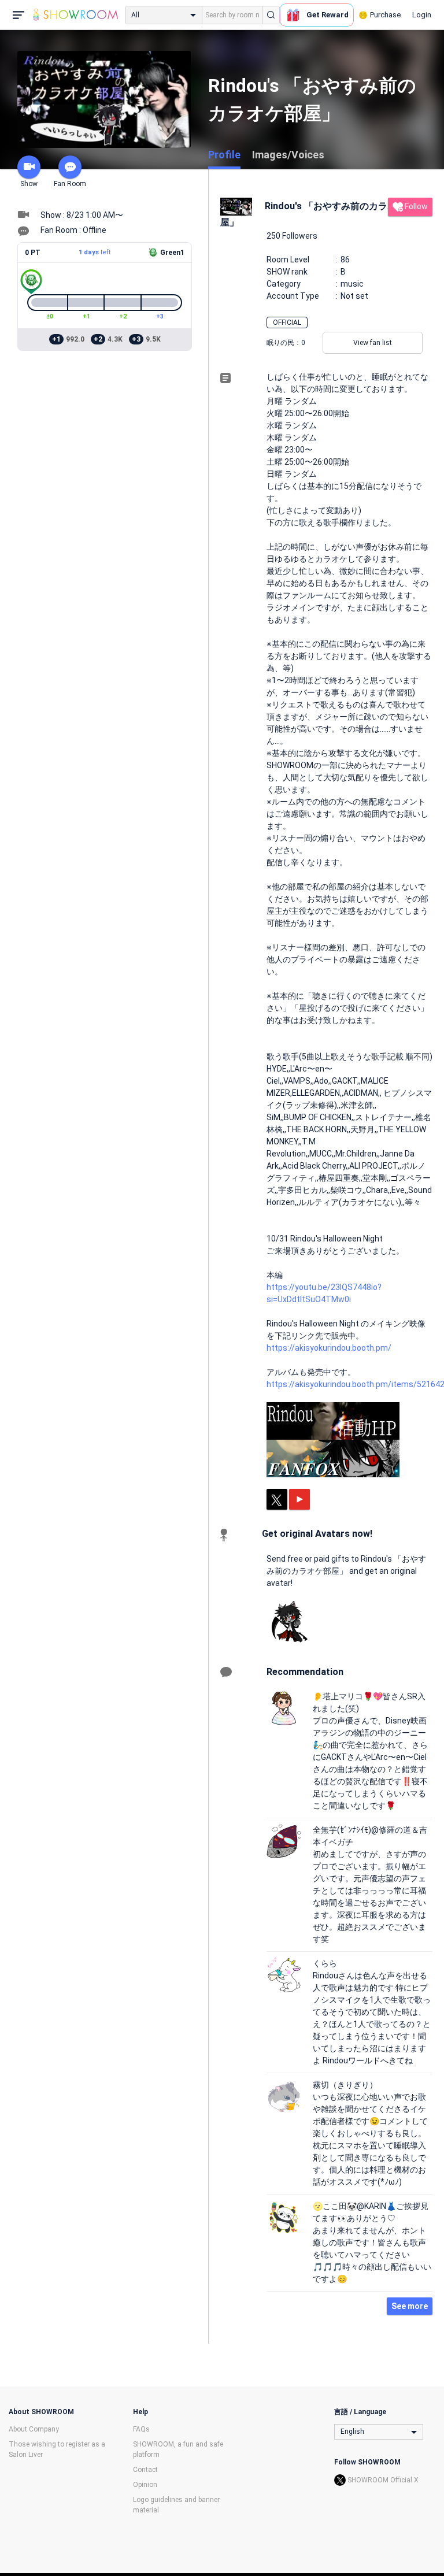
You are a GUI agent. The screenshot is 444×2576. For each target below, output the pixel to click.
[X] (277, 1499)
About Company (34, 2429)
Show (29, 184)
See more (410, 2306)
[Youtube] (299, 1499)
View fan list (373, 343)
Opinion (145, 2485)
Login (422, 15)
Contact (145, 2470)
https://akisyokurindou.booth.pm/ (329, 1348)
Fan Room (70, 184)
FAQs (141, 2429)
